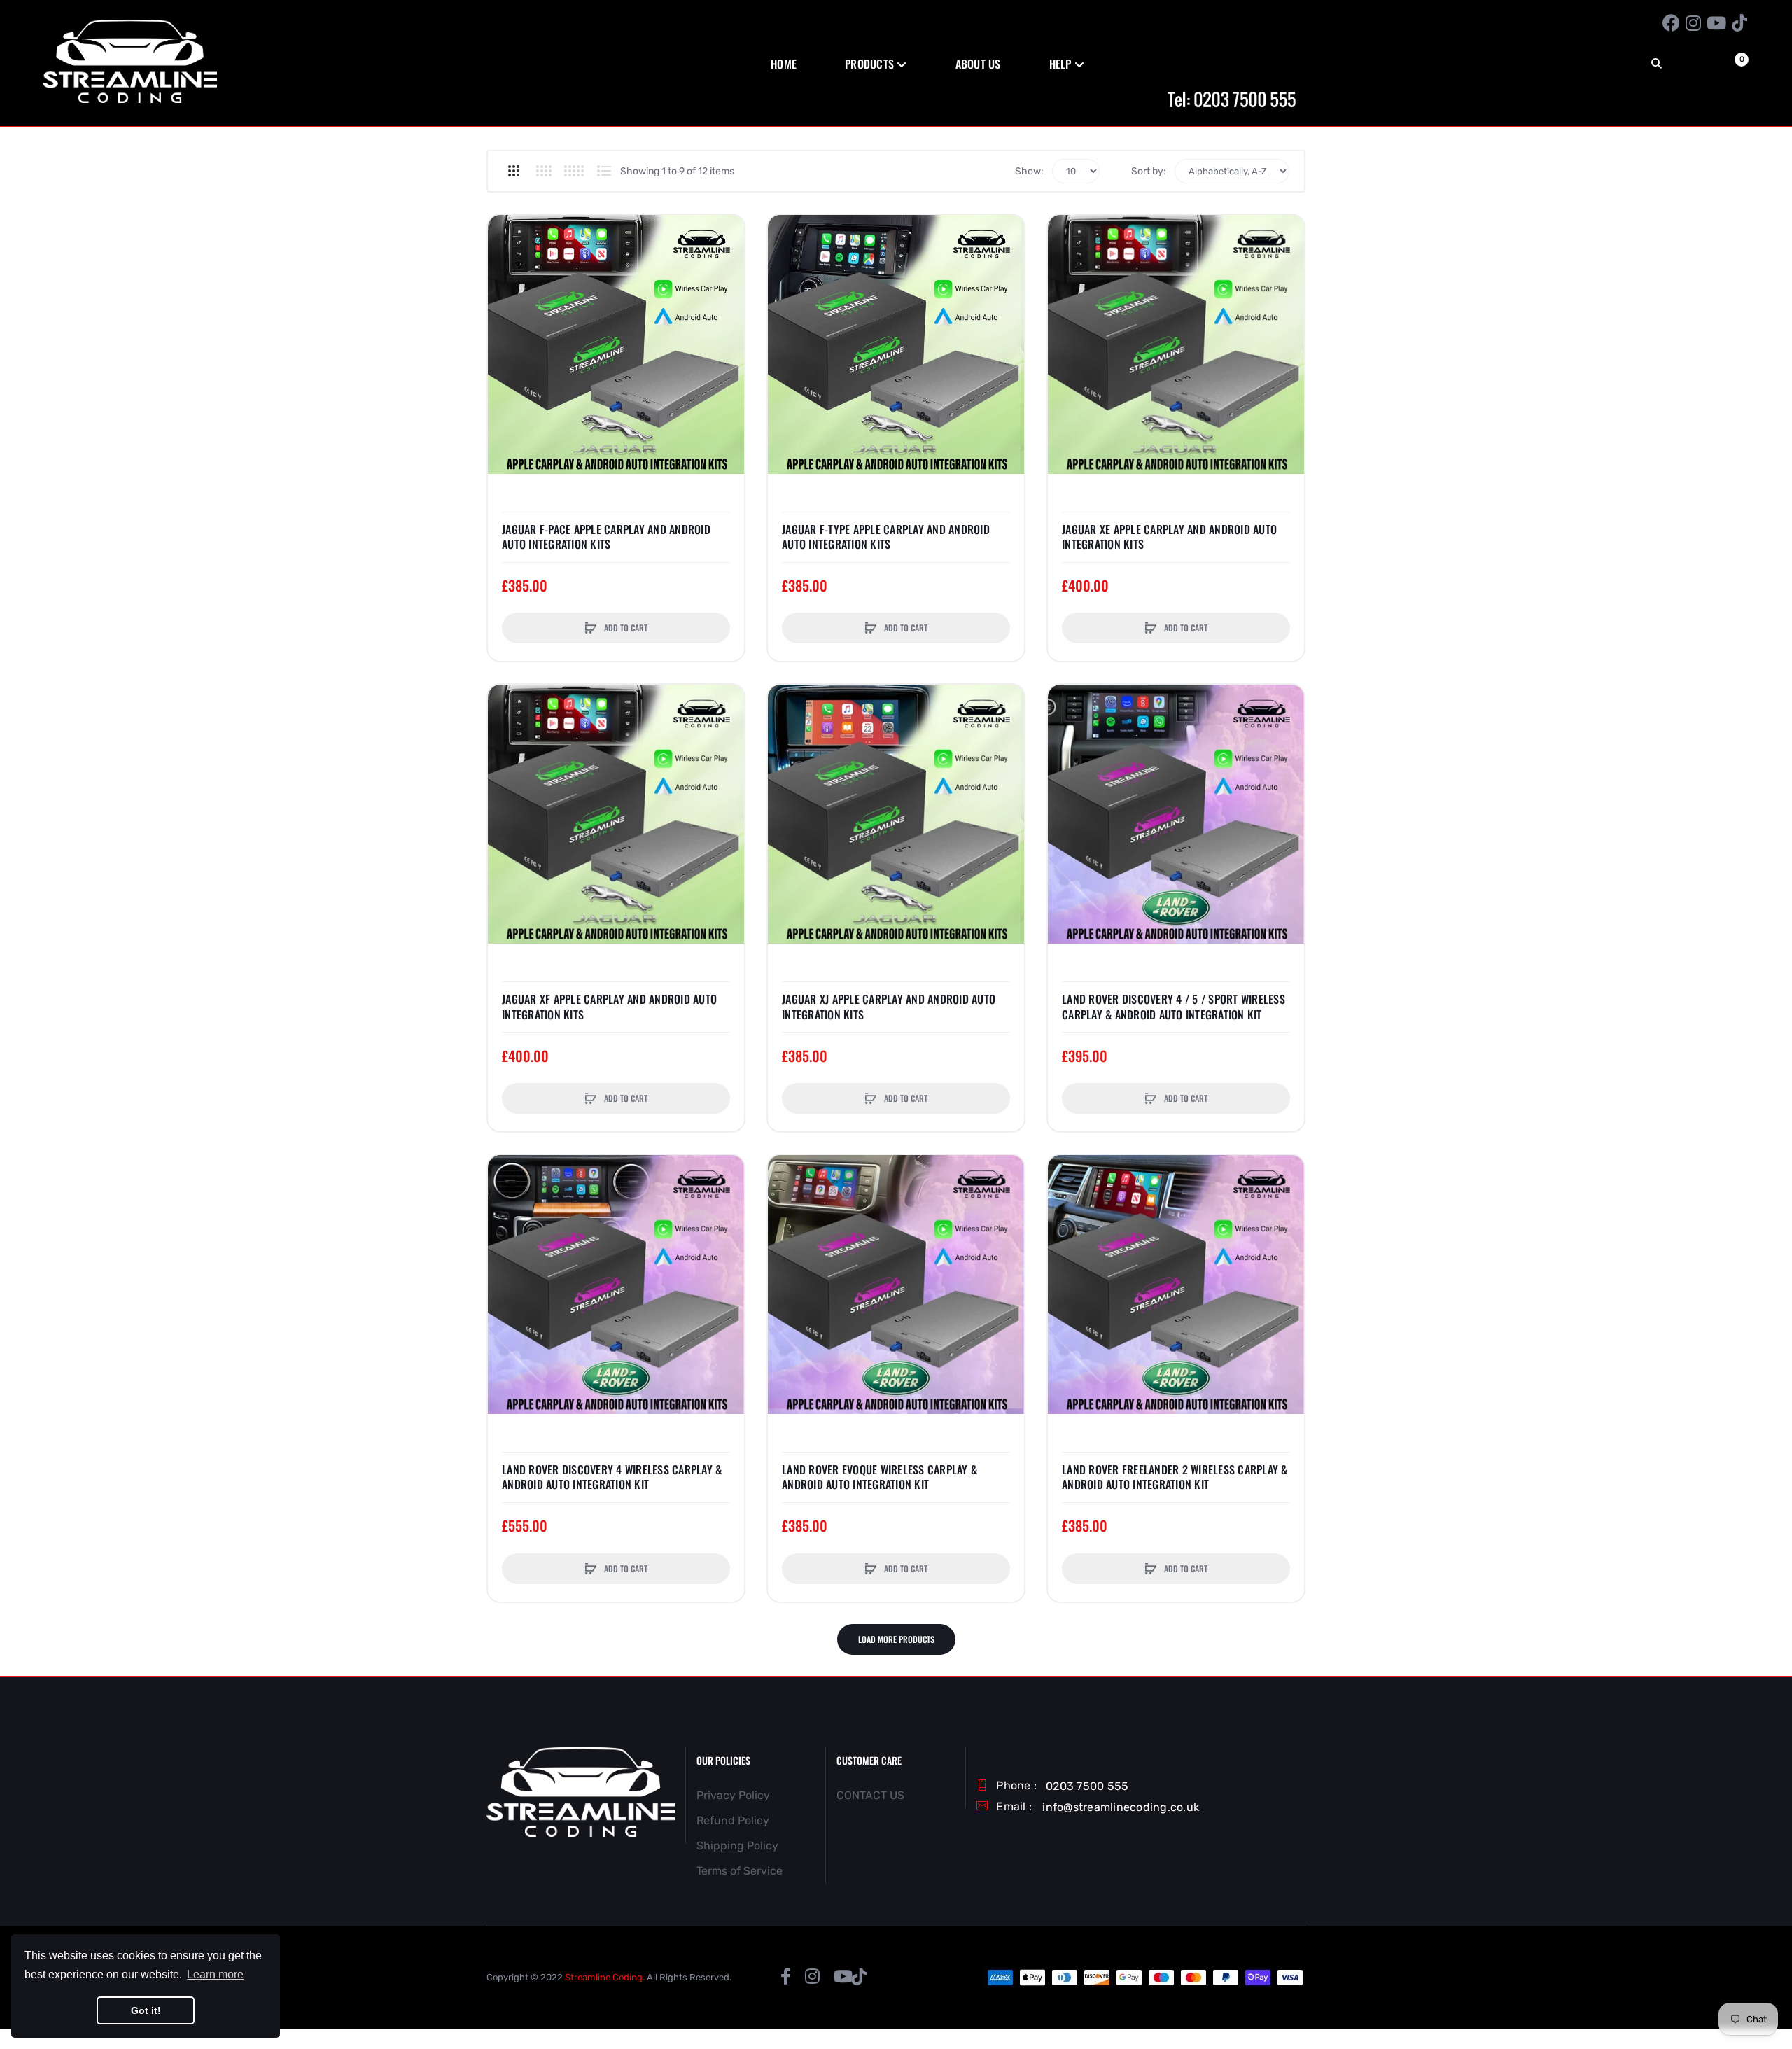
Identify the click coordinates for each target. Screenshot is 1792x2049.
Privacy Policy (733, 1795)
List (604, 171)
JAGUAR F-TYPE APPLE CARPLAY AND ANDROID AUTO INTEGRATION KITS (886, 537)
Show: (1029, 171)
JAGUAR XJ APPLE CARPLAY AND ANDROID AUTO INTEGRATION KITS (889, 1007)
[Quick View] (505, 286)
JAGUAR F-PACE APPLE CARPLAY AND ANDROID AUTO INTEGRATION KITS (606, 537)
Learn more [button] (215, 1974)
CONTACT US (870, 1795)
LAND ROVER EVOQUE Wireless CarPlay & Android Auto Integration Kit (880, 1477)
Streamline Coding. (605, 1977)
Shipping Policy (737, 1846)
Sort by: (1149, 171)
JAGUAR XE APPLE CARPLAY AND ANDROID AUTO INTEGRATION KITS (1169, 537)
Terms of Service (740, 1871)
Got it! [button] (146, 2010)
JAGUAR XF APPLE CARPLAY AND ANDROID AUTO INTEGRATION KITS (609, 1007)
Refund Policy (733, 1820)
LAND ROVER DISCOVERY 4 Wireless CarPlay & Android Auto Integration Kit (612, 1477)
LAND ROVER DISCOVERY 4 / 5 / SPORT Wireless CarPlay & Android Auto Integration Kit (1174, 1007)
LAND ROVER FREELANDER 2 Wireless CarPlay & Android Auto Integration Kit (1175, 1477)
